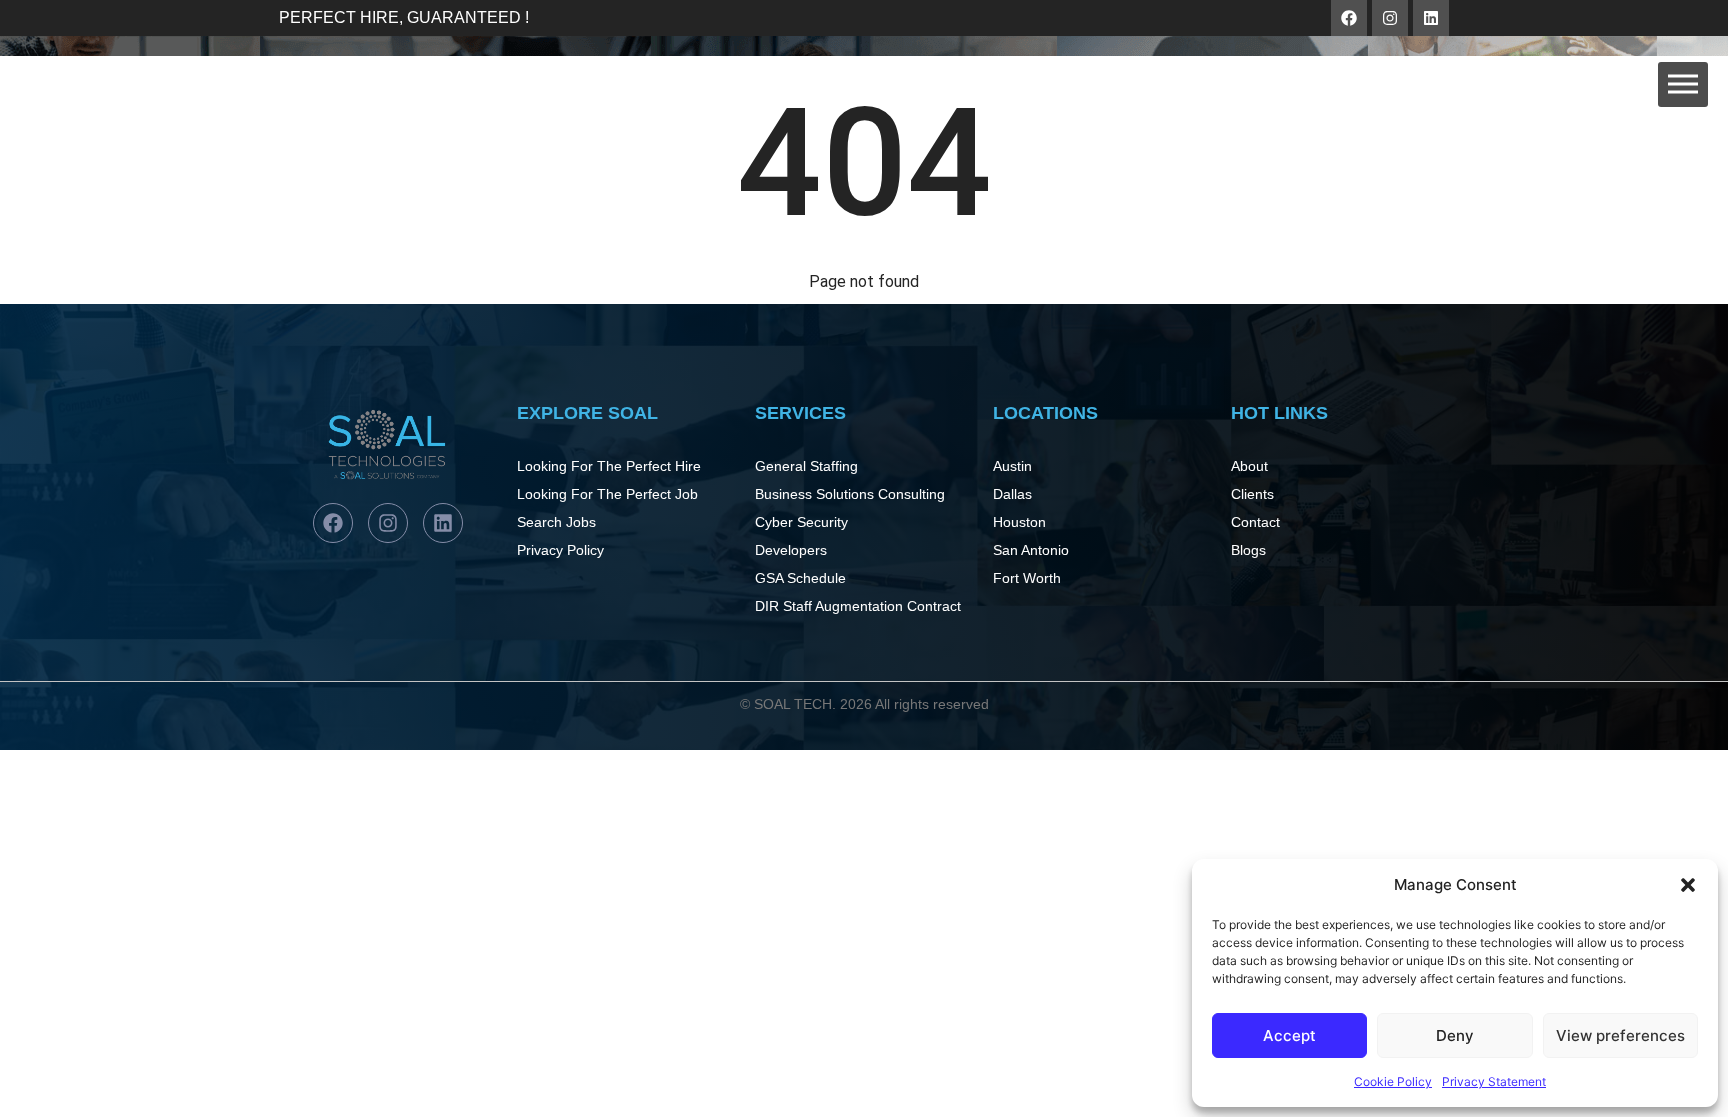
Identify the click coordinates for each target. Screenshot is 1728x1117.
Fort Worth (1027, 578)
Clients (1252, 494)
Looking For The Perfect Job (607, 494)
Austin (1012, 466)
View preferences (1620, 1035)
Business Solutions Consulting (850, 494)
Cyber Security (801, 522)
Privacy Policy (560, 550)
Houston (1019, 522)
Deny (1455, 1035)
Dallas (1012, 494)
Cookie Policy (1393, 1081)
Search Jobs (556, 522)
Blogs (1248, 550)
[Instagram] (1390, 18)
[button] (1688, 885)
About (1249, 466)
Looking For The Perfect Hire (609, 466)
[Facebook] (1349, 18)
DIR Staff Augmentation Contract (858, 606)
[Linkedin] (1431, 18)
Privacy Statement (1494, 1081)
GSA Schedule (800, 578)
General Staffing (806, 466)
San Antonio (1031, 550)
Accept (1289, 1035)
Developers (791, 550)
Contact (1255, 522)
